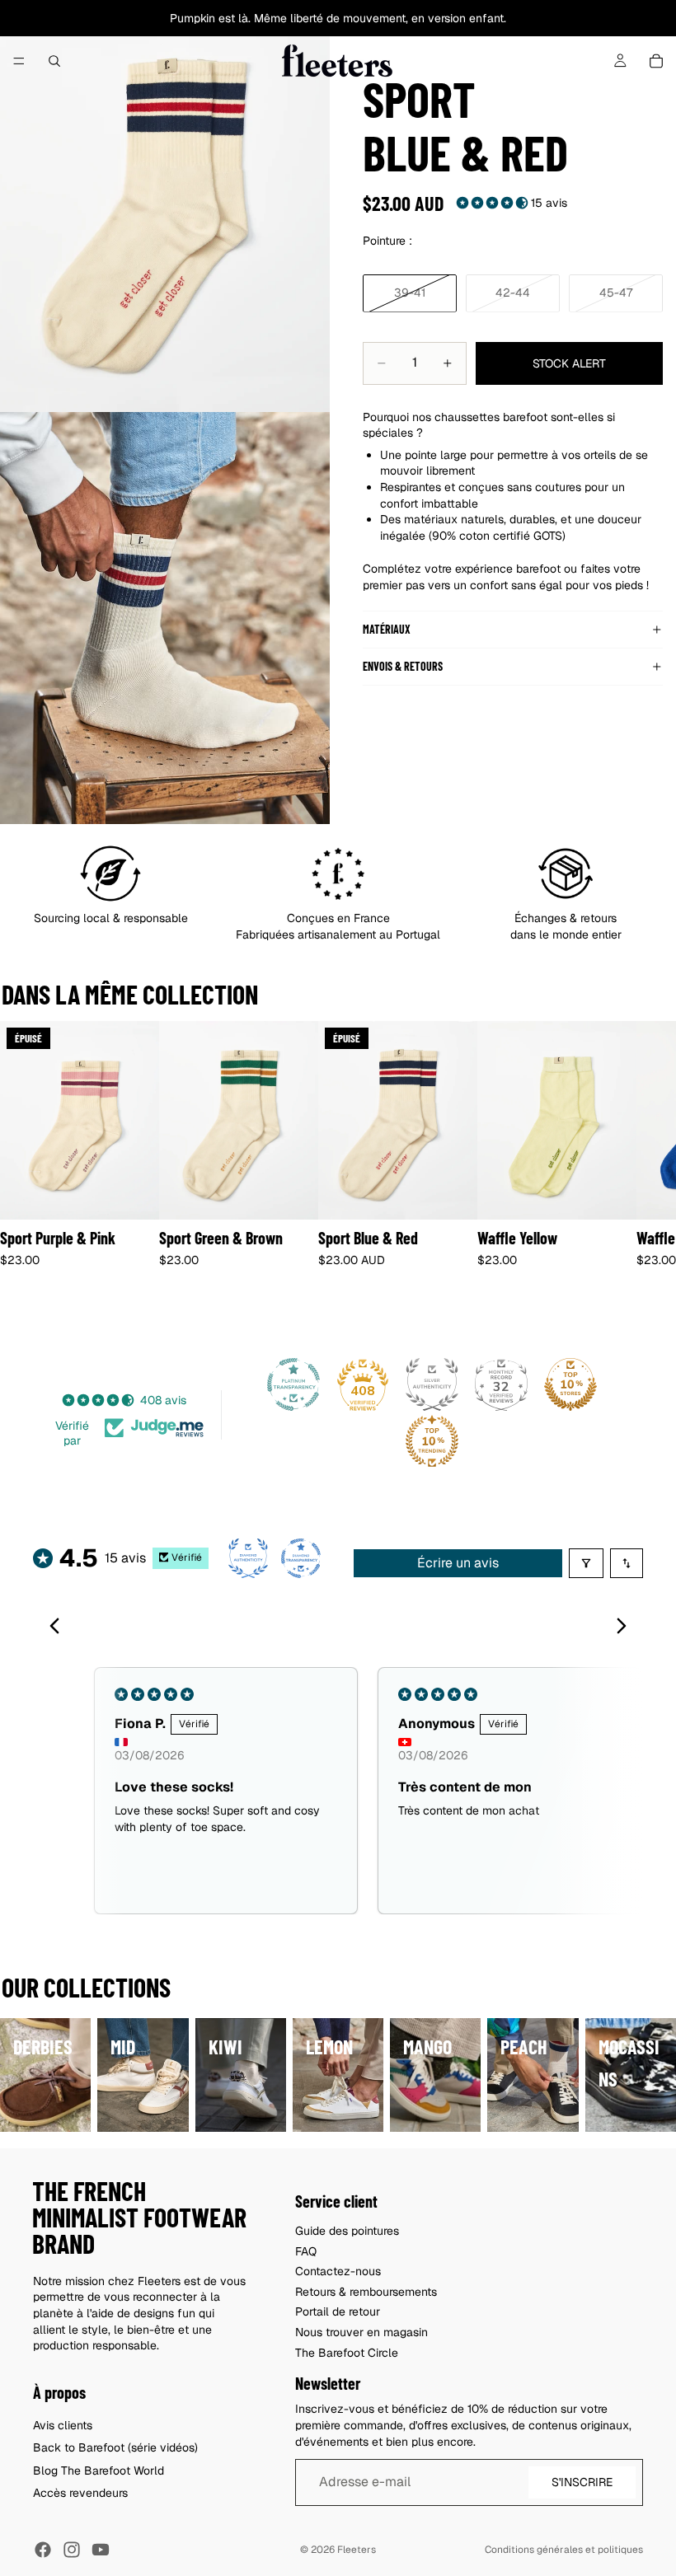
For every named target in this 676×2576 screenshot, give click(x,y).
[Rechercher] (54, 61)
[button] (494, 203)
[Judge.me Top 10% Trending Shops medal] (432, 1441)
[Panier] (656, 61)
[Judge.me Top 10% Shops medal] (570, 1384)
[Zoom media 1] (165, 206)
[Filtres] (586, 1563)
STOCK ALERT (569, 363)
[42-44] (513, 293)
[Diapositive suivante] (625, 1168)
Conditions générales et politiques (564, 2550)
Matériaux (387, 629)
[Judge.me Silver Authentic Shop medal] (432, 1384)
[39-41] (410, 293)
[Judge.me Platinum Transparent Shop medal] (293, 1384)
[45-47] (616, 293)
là (243, 18)
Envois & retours (403, 666)
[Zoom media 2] (165, 618)
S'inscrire (582, 2482)
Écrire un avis (458, 1563)
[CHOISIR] (293, 1194)
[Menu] (19, 61)
